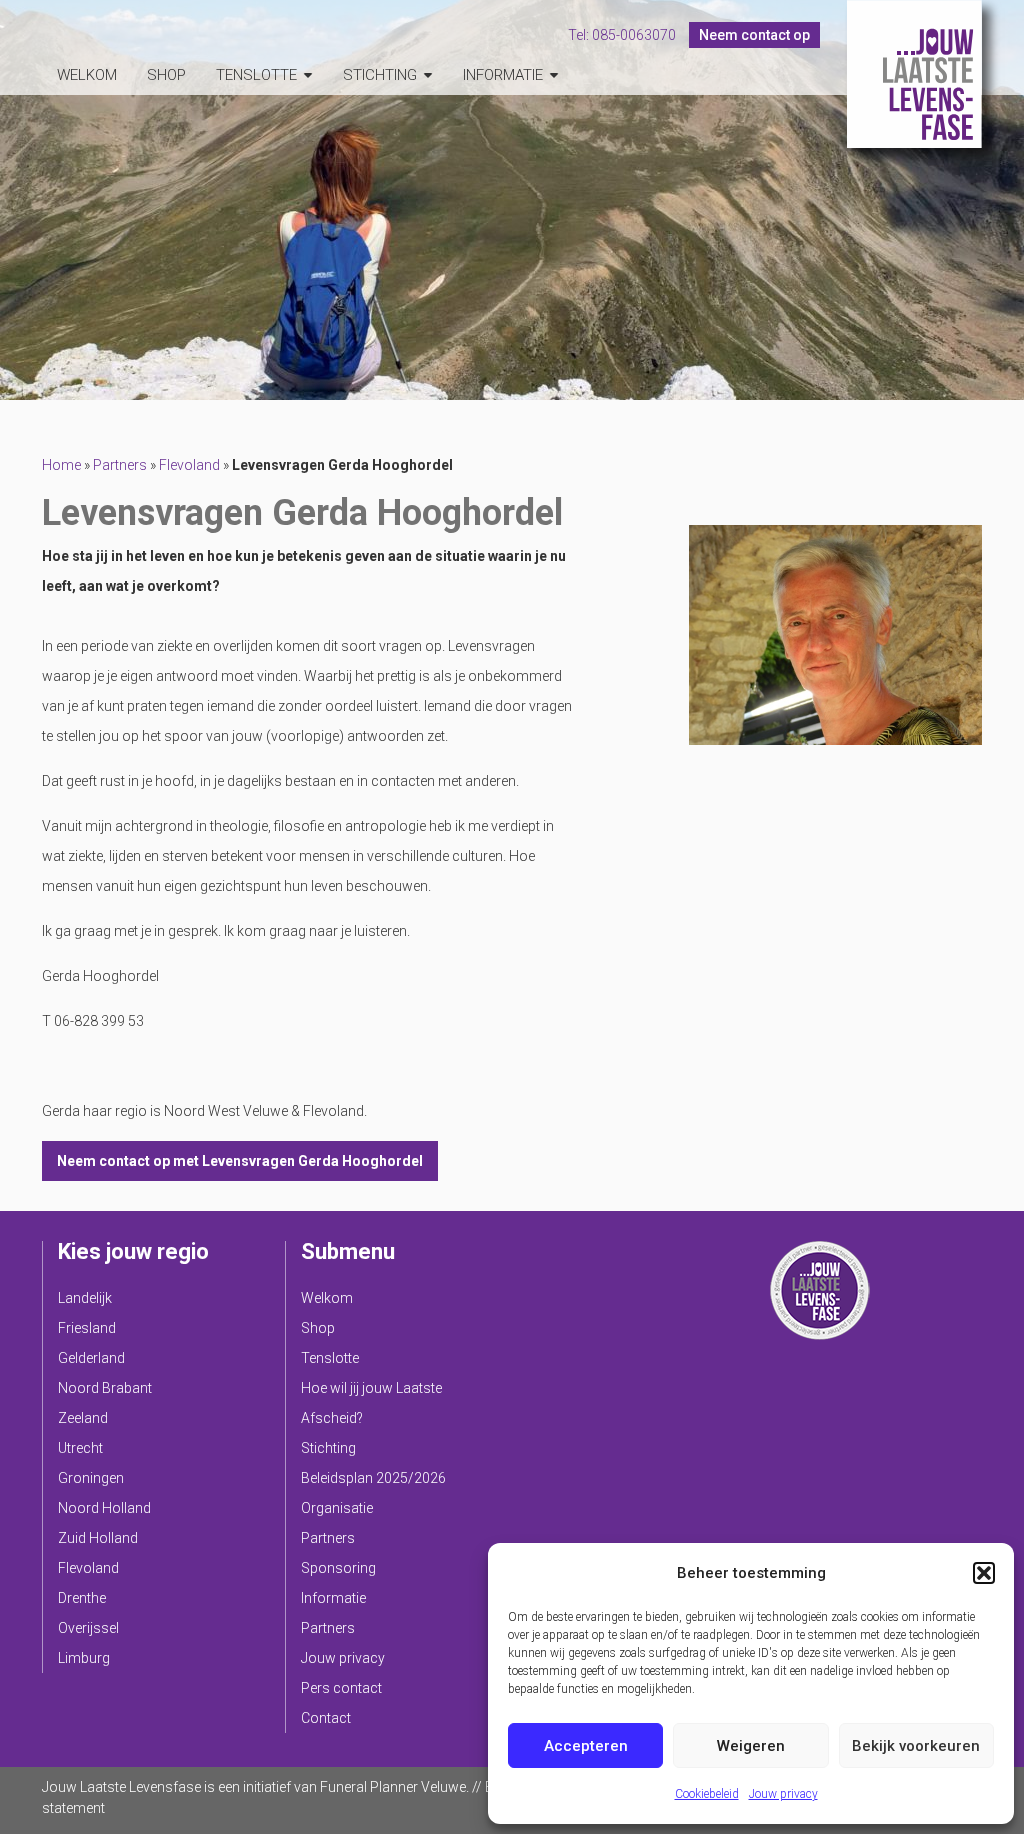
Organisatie (337, 1508)
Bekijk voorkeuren (916, 1746)
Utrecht (80, 1448)
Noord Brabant (105, 1388)
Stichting (380, 75)
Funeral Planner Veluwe (393, 1787)
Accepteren (586, 1746)
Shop (166, 75)
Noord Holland (104, 1508)
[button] (984, 1573)
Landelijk (85, 1298)
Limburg (84, 1658)
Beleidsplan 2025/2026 (373, 1478)
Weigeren (751, 1746)
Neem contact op (754, 35)
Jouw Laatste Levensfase (914, 74)
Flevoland (189, 465)
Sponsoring (338, 1568)
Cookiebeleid (707, 1794)
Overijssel (88, 1628)
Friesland (87, 1328)
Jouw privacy (783, 1794)
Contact (326, 1718)
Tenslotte (256, 75)
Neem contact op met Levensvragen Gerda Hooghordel (240, 1161)
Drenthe (82, 1598)
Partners (120, 465)
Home (61, 465)
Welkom (87, 75)
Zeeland (83, 1418)
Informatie (503, 75)
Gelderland (91, 1358)
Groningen (91, 1478)
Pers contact (341, 1688)
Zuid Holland (98, 1538)
